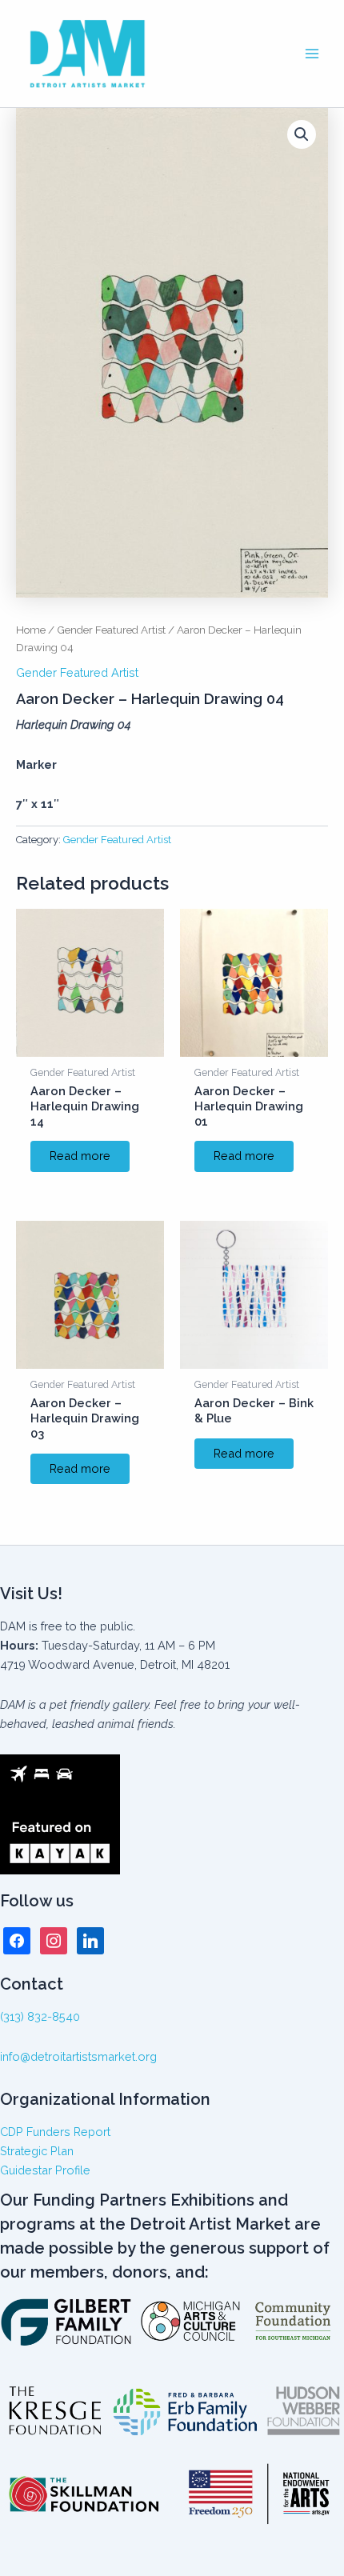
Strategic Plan (37, 2151)
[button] (302, 134)
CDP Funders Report (55, 2132)
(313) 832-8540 (40, 2016)
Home (31, 630)
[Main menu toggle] (312, 54)
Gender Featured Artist (111, 630)
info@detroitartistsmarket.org (78, 2056)
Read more (80, 1156)
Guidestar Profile (45, 2170)
